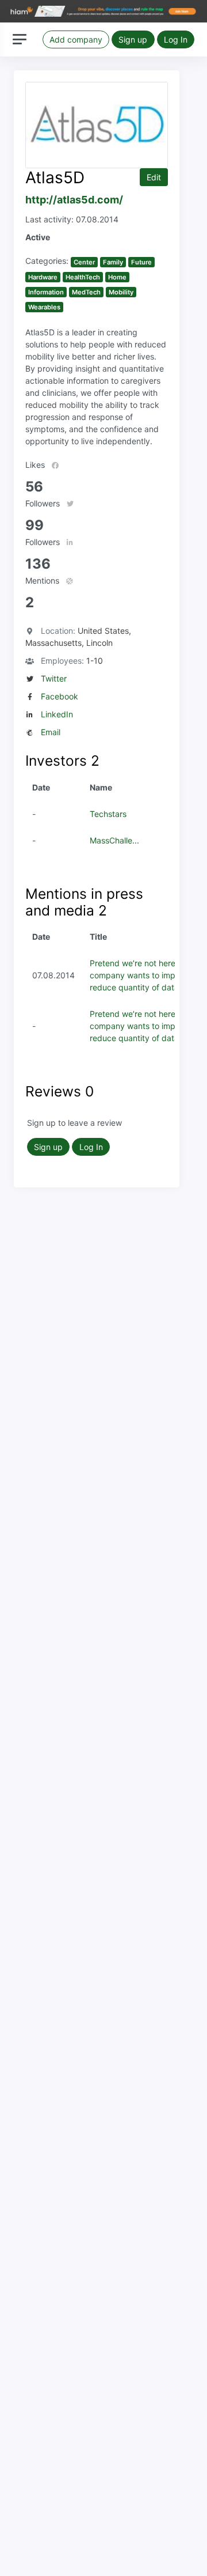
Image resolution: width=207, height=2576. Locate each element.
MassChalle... (114, 840)
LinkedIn (57, 714)
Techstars (108, 814)
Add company (76, 39)
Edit (154, 177)
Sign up (133, 39)
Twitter (54, 678)
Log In (176, 39)
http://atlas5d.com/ (74, 200)
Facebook (60, 696)
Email (51, 732)
